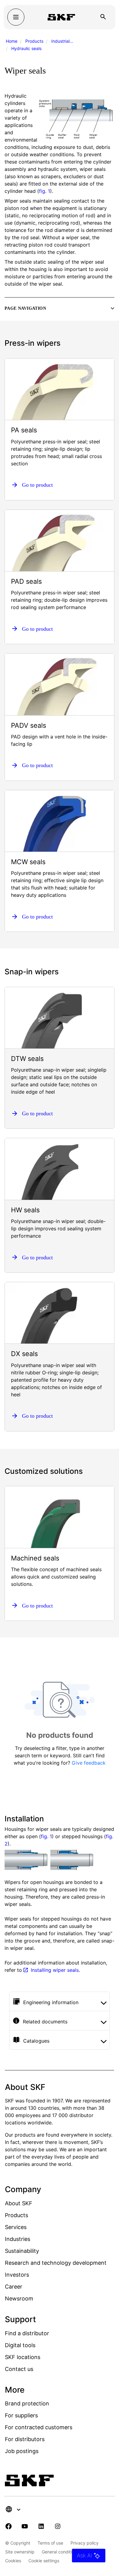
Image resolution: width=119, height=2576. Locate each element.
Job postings (22, 2451)
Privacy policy (85, 2543)
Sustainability (22, 2251)
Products (34, 41)
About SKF (19, 2203)
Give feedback (89, 1763)
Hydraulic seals (26, 48)
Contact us (19, 2369)
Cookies (13, 2561)
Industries (18, 2239)
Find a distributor (27, 2333)
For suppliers (21, 2415)
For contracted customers (39, 2427)
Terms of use (50, 2543)
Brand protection (27, 2403)
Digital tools (20, 2345)
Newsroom (19, 2298)
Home (12, 41)
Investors (17, 2275)
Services (16, 2227)
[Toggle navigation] (16, 17)
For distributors (25, 2439)
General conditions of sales (69, 2552)
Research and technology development (56, 2263)
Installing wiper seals (55, 1970)
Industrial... (62, 41)
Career (14, 2287)
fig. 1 (45, 191)
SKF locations (23, 2357)
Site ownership (20, 2552)
